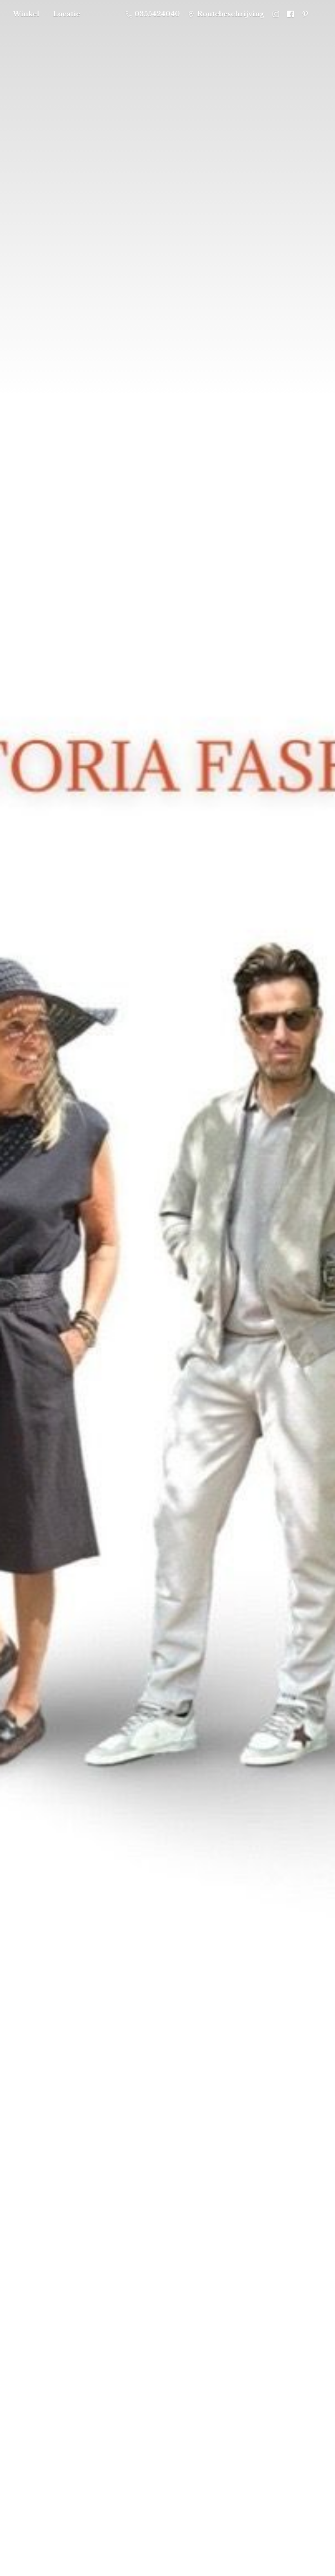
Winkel (26, 14)
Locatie (67, 14)
